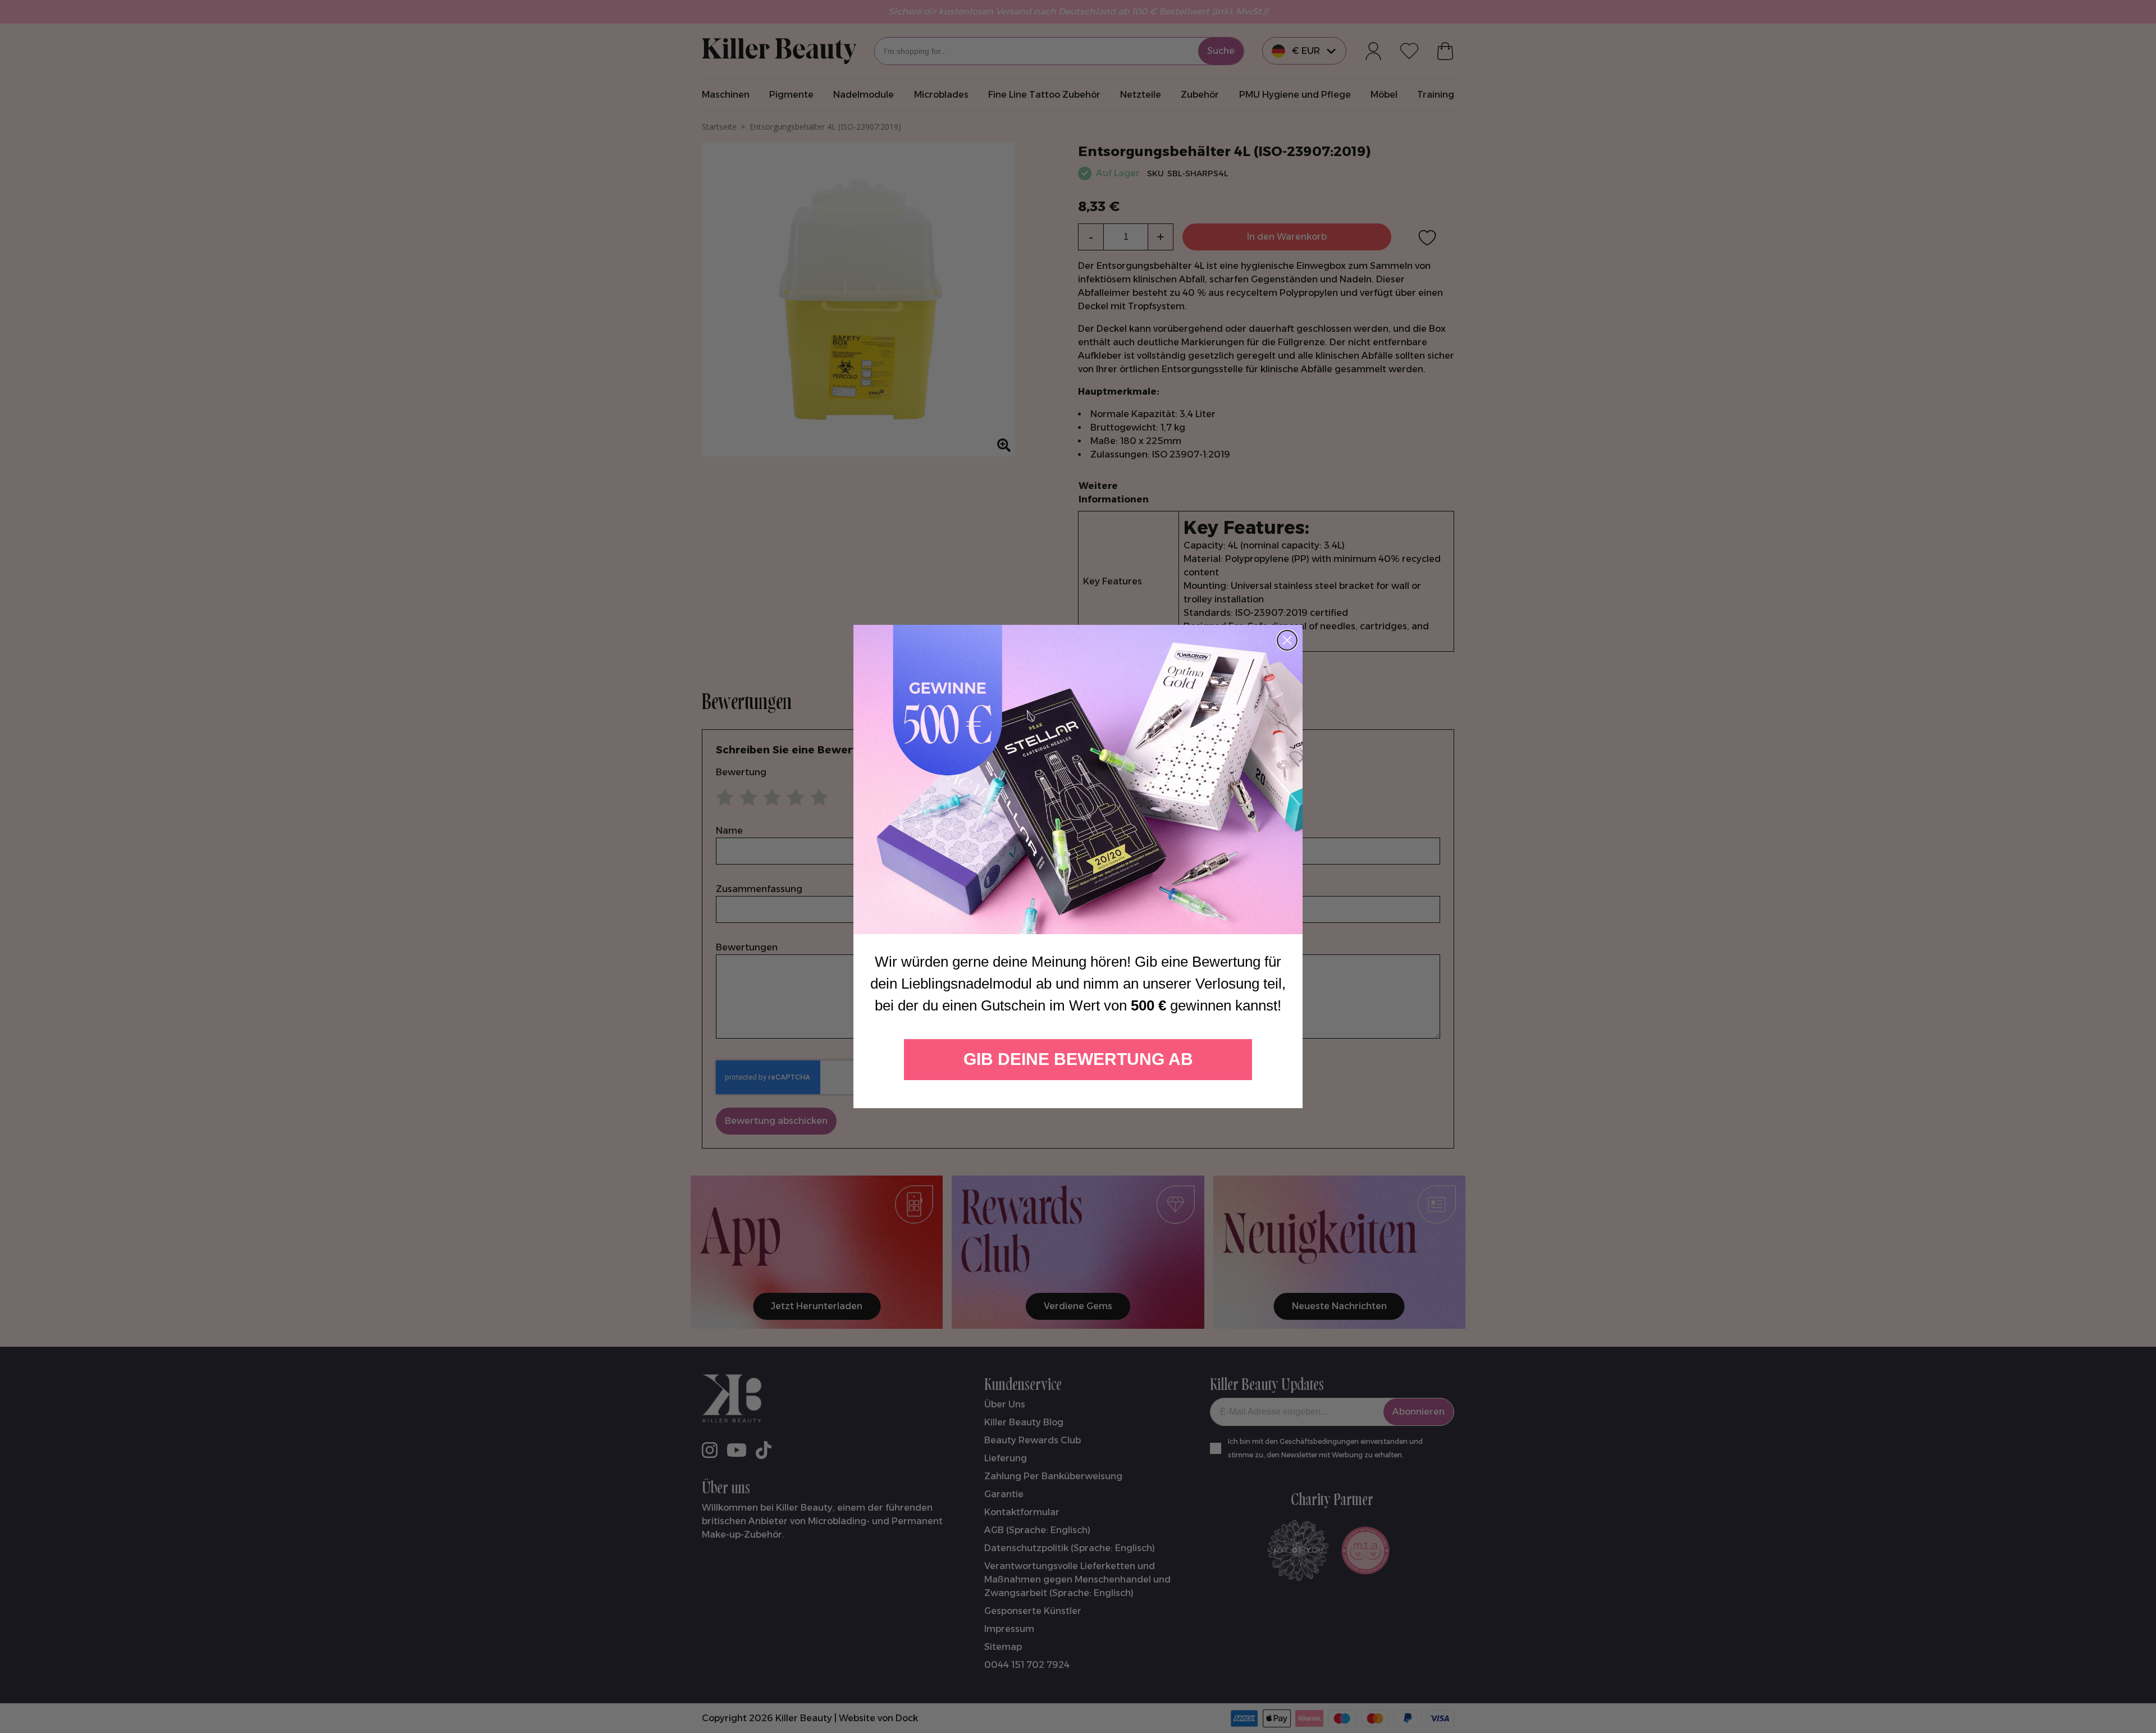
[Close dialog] (1287, 640)
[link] (1078, 779)
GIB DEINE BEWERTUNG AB (1078, 1059)
